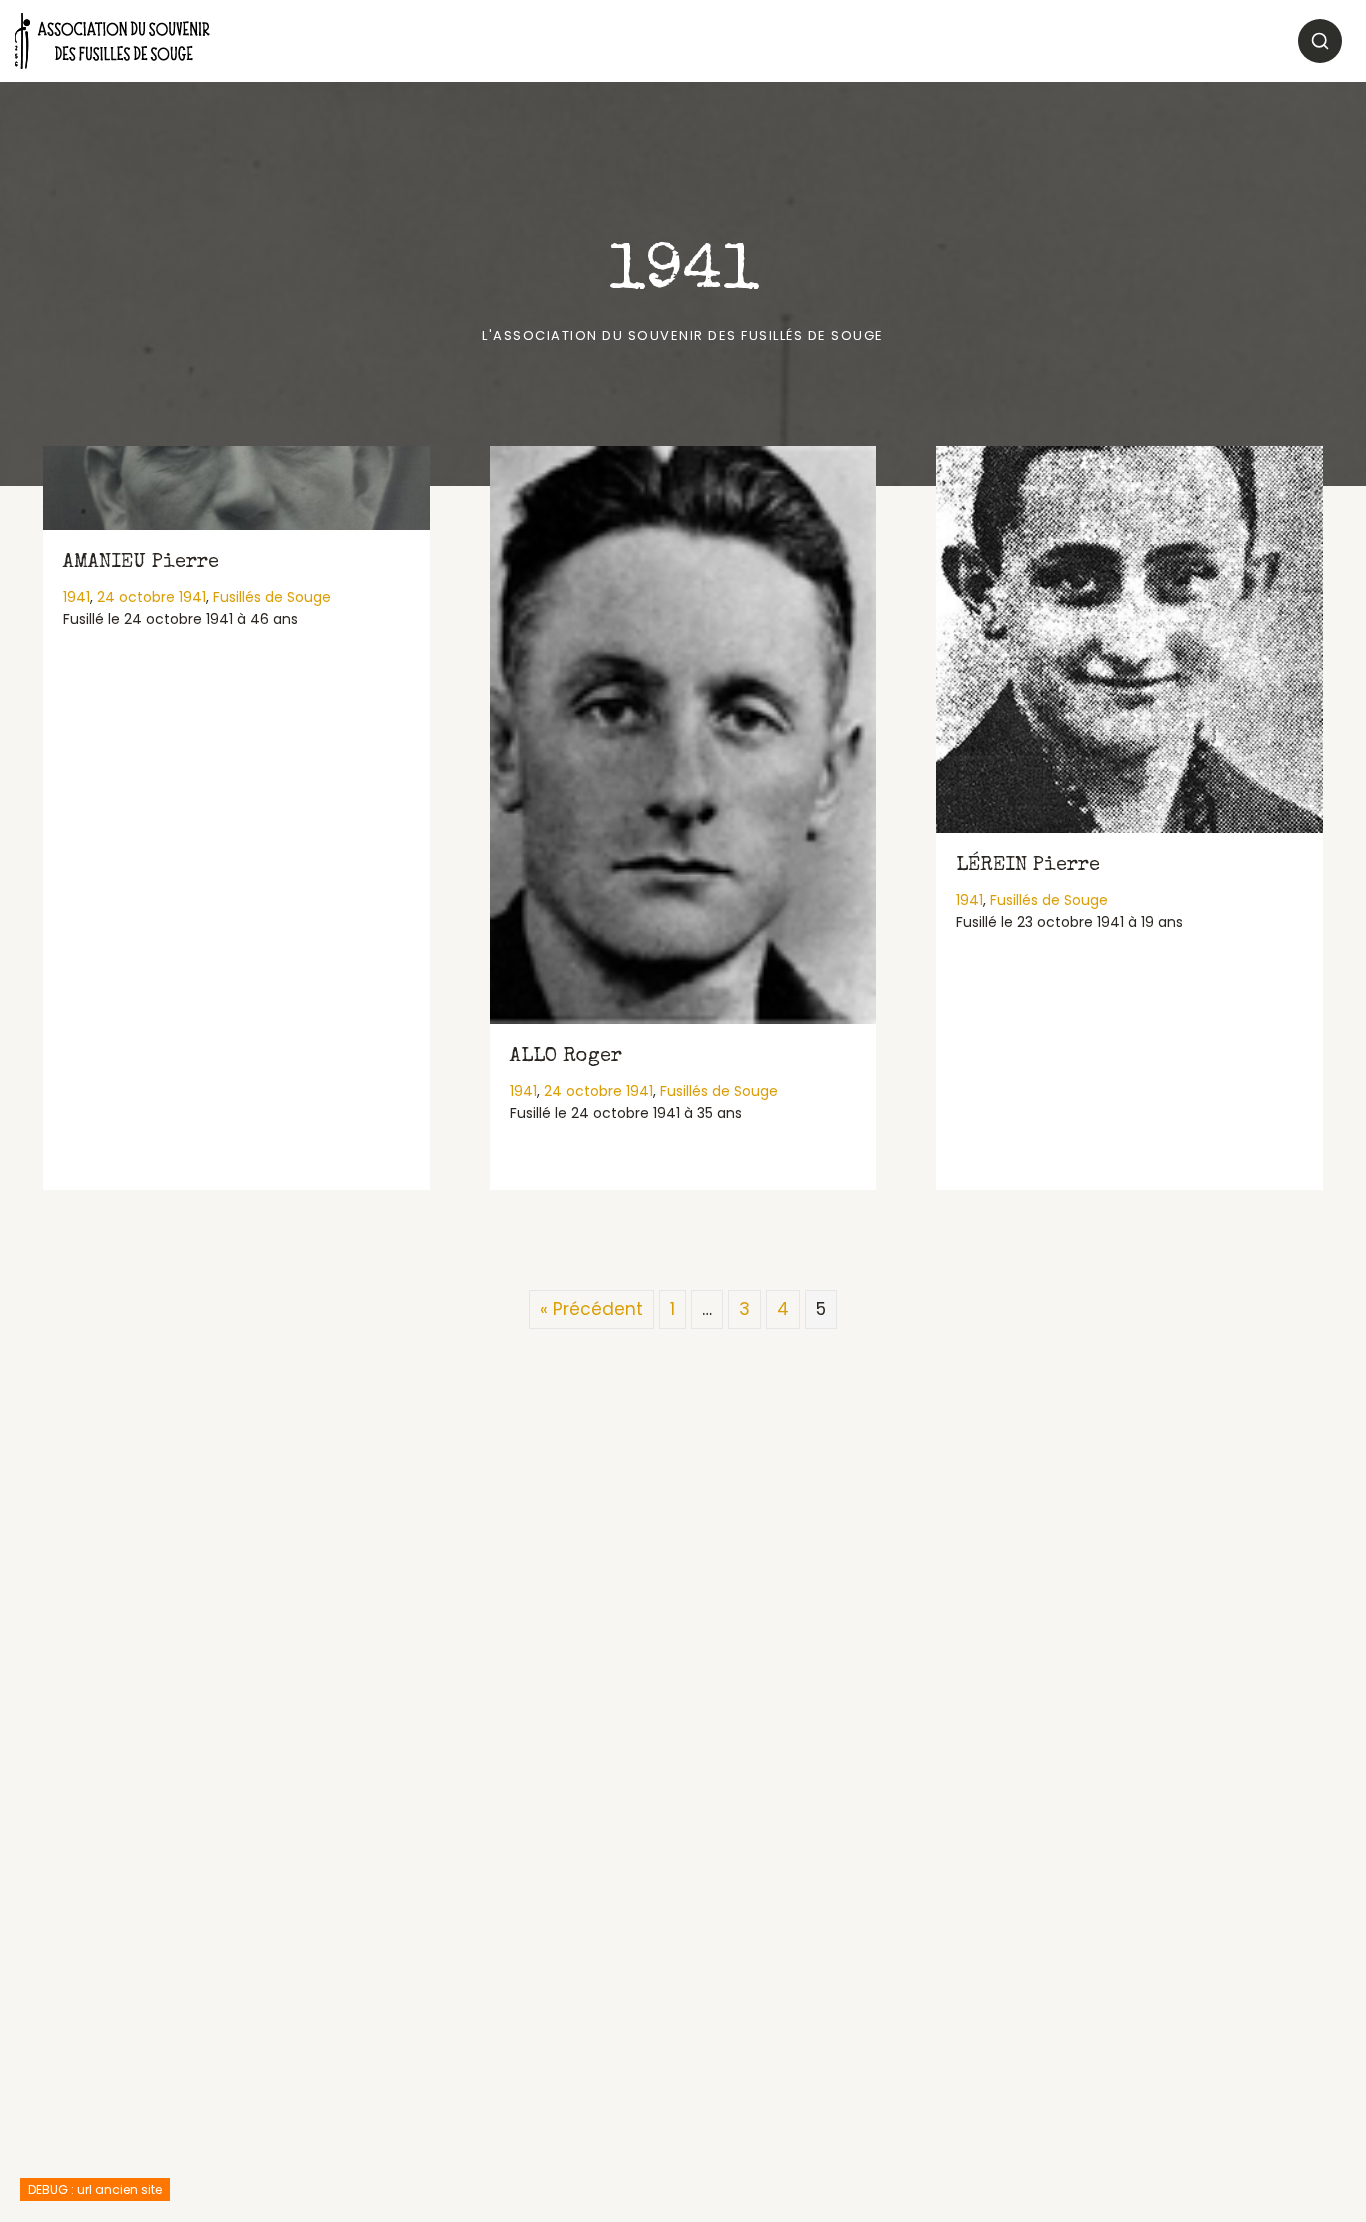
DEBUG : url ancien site (95, 2189)
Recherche (1320, 41)
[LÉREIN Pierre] (1129, 639)
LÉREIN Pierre (1028, 866)
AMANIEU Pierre (141, 563)
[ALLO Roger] (683, 735)
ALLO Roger (566, 1057)
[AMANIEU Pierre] (236, 488)
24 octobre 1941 (151, 597)
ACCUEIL (267, 40)
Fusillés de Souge (272, 597)
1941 (76, 597)
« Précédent (591, 1309)
